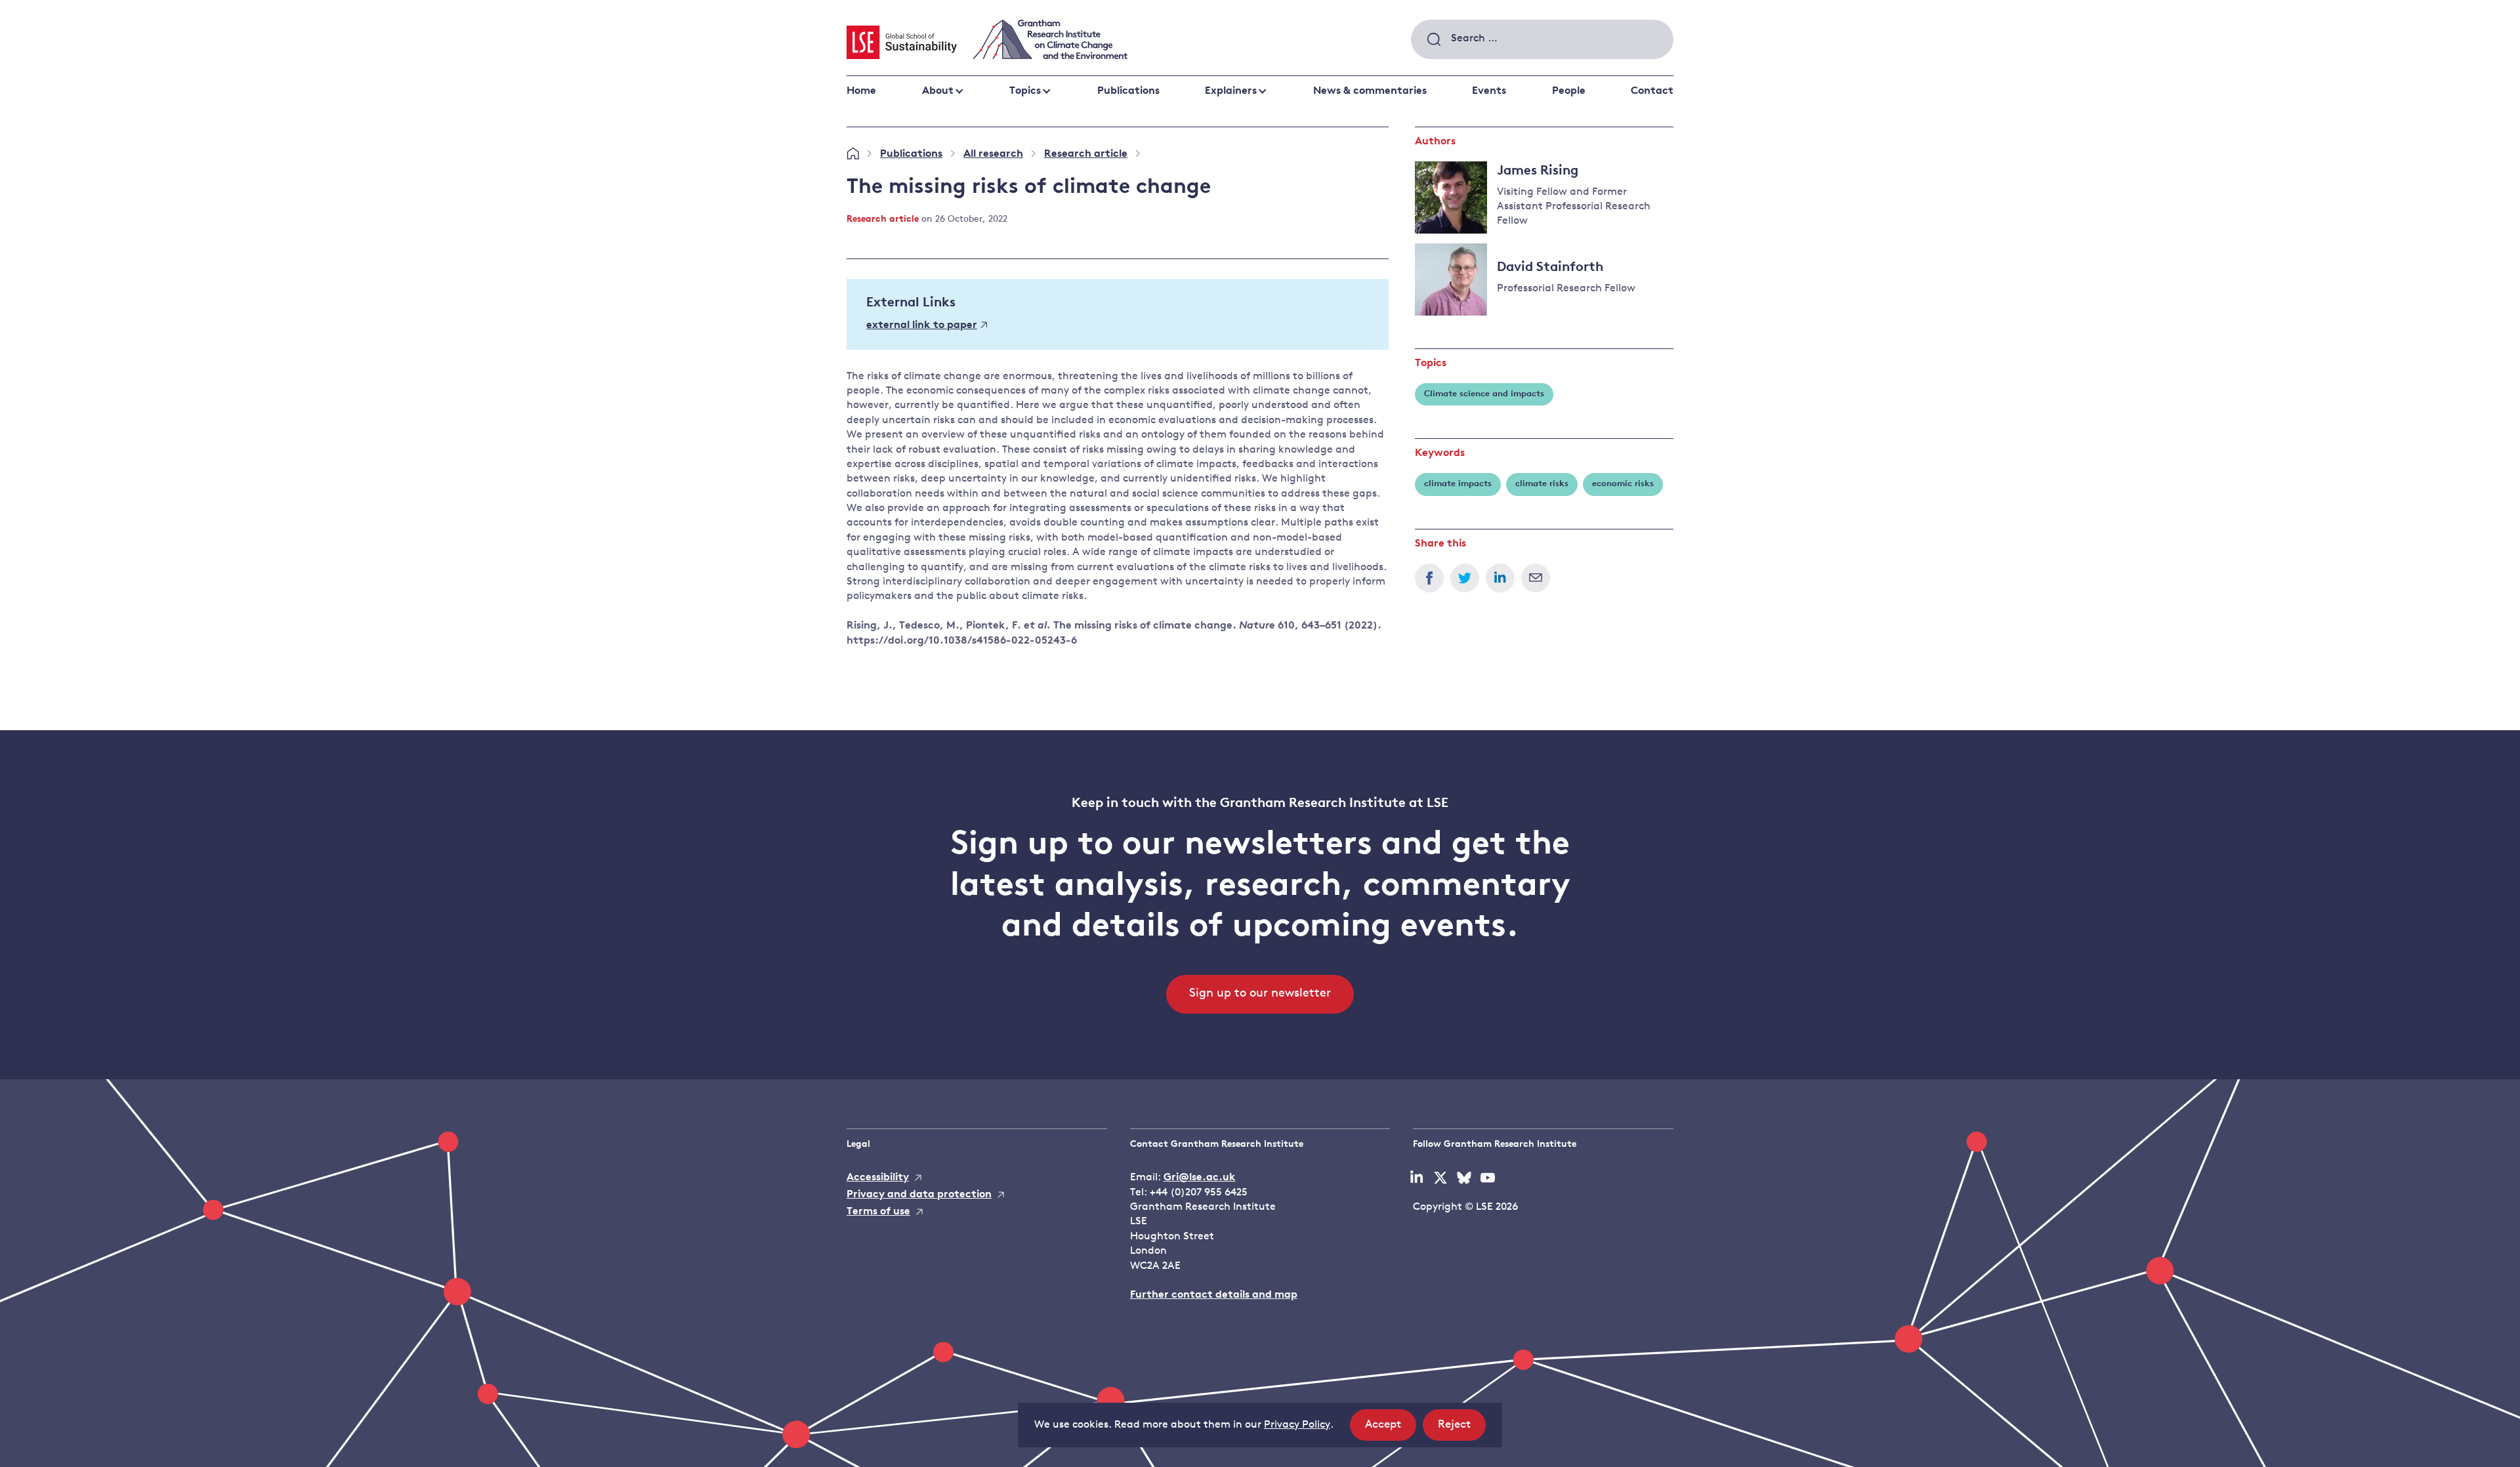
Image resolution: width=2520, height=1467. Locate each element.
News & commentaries (1370, 91)
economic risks (1623, 484)
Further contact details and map (1214, 1295)
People (1569, 91)
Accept (1391, 1430)
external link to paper (922, 325)
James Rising (1538, 171)
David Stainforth (1550, 268)
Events (1489, 91)
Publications (1128, 91)
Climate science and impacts (1484, 394)
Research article (1086, 154)
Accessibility (878, 1178)
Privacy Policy (1297, 1425)
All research (993, 154)
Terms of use (878, 1212)
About (938, 91)
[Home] (853, 154)
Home (861, 91)
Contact (1652, 91)
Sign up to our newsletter (1260, 994)
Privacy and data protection (919, 1195)
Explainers (1231, 91)
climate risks (1542, 484)
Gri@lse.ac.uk (1200, 1178)
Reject (1462, 1430)
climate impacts (1458, 484)
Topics (1025, 91)
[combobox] (1542, 39)
